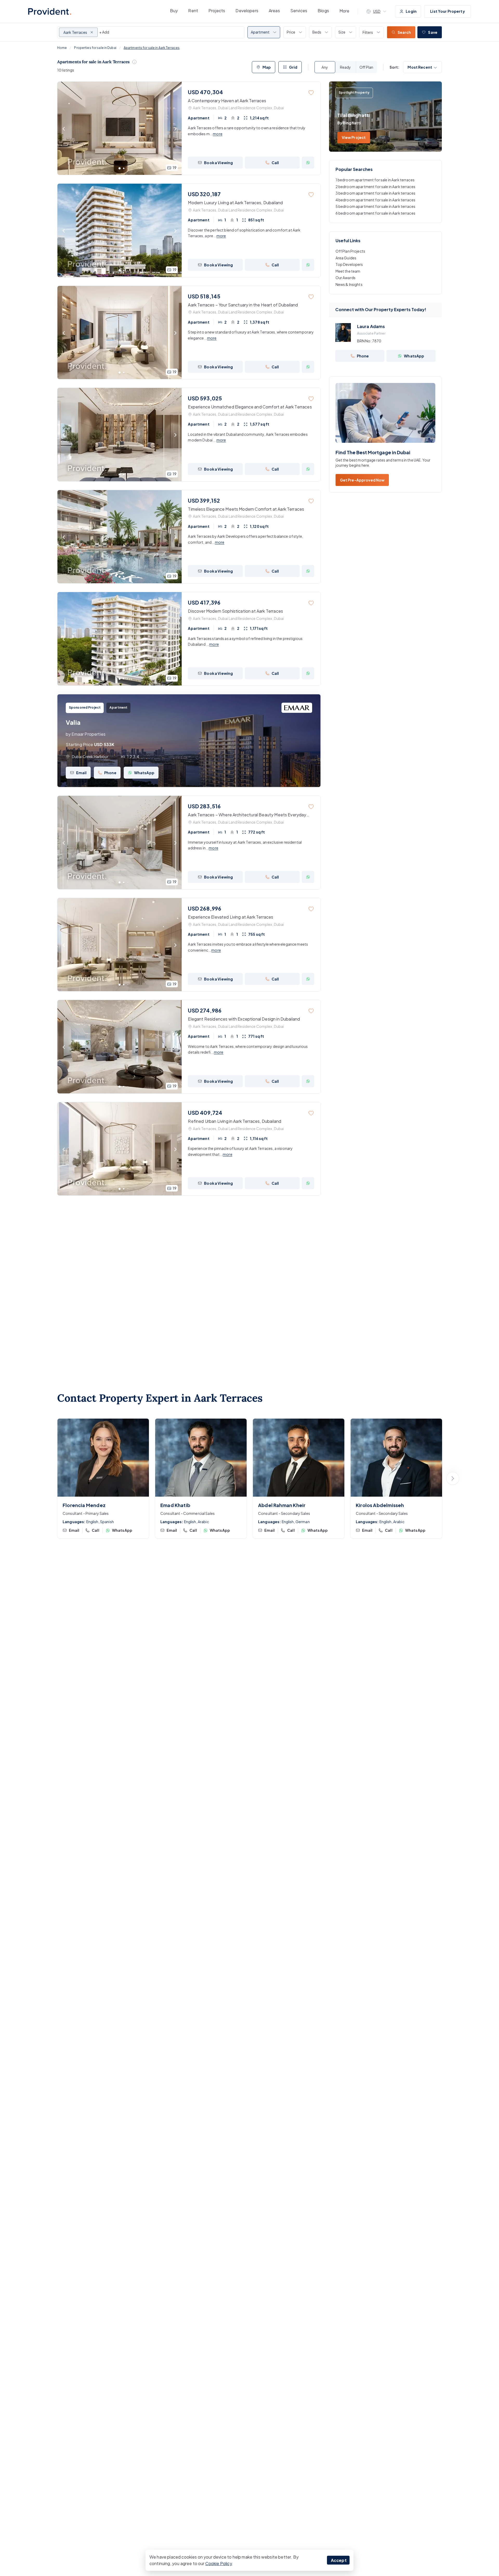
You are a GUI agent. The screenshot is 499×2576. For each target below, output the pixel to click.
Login (411, 11)
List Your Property (448, 11)
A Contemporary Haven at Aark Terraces (227, 101)
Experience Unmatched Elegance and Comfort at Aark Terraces (250, 407)
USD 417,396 (204, 602)
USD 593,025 (205, 398)
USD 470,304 (205, 92)
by (86, 734)
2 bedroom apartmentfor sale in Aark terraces (375, 187)
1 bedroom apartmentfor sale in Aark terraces (375, 180)
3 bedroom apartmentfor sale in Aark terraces (375, 193)
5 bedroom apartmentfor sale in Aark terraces (375, 207)
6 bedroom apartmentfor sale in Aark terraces (375, 213)
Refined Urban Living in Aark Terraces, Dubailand (235, 1121)
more (218, 134)
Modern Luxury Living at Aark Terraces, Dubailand (235, 203)
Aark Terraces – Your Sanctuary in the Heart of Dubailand (243, 305)
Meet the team (348, 271)
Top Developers (349, 264)
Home (62, 48)
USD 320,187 (204, 194)
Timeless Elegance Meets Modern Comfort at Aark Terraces (246, 509)
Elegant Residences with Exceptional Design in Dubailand (244, 1019)
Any (325, 67)
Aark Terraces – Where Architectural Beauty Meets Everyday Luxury (247, 815)
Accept (339, 2560)
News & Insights (349, 284)
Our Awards (346, 278)
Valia (73, 722)
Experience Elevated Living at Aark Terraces (231, 917)
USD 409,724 (205, 1113)
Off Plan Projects (350, 251)
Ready (345, 67)
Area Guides (346, 258)
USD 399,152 (204, 500)
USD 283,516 (204, 806)
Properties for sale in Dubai (95, 48)
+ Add (104, 32)
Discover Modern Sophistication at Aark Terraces (235, 611)
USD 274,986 (205, 1010)
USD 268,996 (205, 908)
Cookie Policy (219, 2563)
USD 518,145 (204, 296)
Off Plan (366, 67)
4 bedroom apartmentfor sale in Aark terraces (375, 200)
